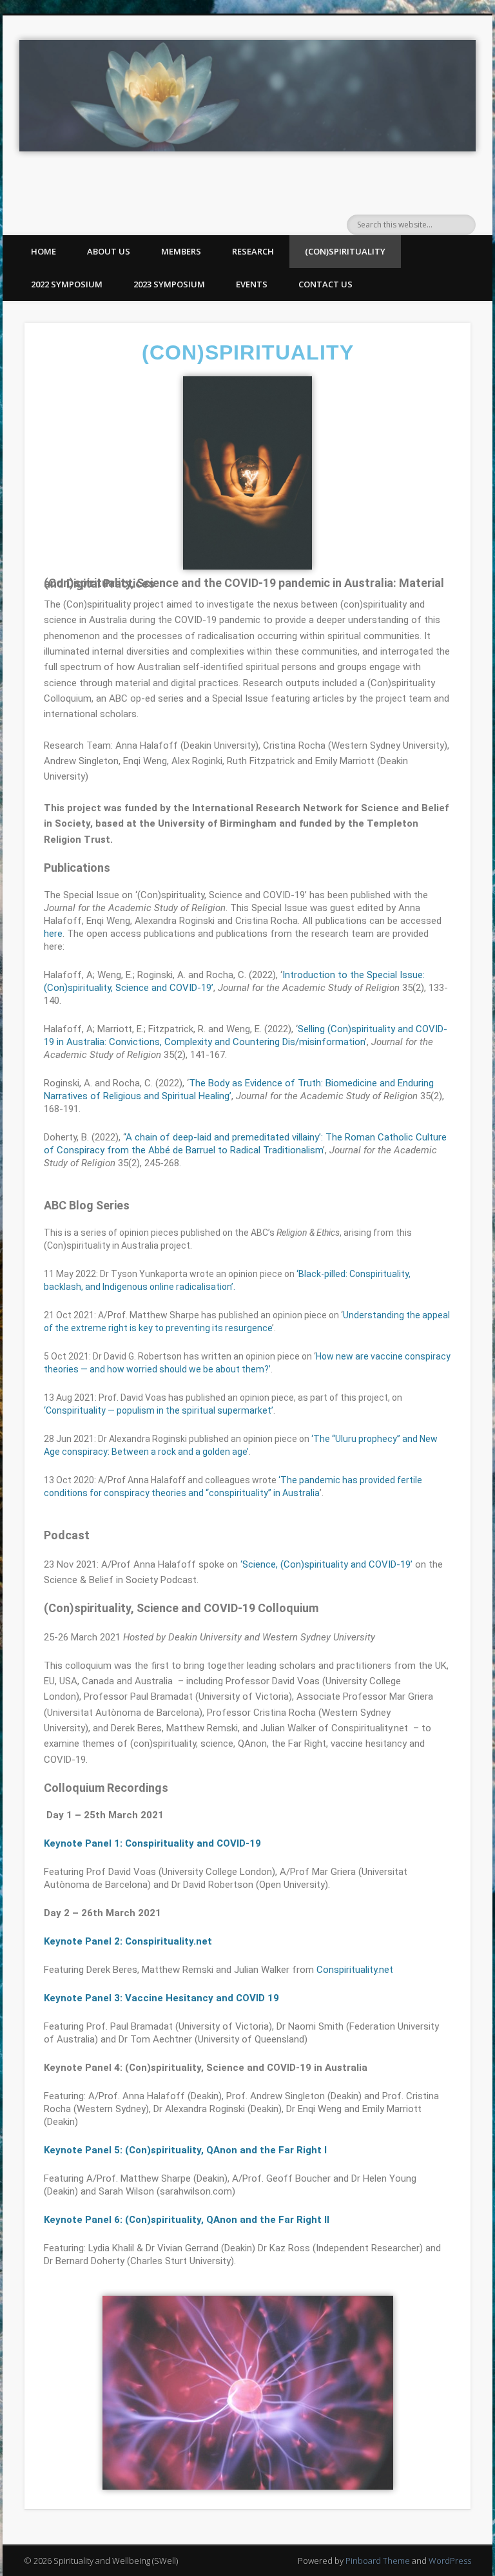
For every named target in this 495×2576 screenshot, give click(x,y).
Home (44, 251)
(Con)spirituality (345, 251)
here (53, 934)
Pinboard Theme (378, 2561)
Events (252, 284)
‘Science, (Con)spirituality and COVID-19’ (326, 1564)
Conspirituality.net (355, 1970)
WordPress (450, 2561)
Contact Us (325, 284)
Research (253, 251)
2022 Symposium (67, 284)
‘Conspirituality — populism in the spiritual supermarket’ (159, 1410)
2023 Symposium (169, 284)
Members (181, 251)
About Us (109, 251)
